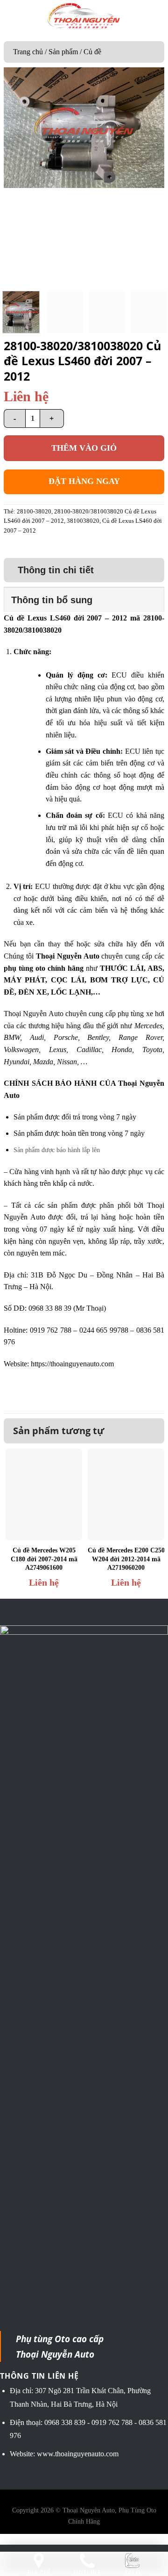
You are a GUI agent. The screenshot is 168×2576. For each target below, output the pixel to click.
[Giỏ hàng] (154, 16)
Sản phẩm (63, 52)
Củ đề (92, 52)
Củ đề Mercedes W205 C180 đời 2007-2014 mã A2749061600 (44, 1559)
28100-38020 (34, 512)
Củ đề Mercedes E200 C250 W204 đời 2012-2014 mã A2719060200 (126, 1559)
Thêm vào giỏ (84, 448)
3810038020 (83, 521)
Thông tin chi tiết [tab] (56, 570)
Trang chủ (28, 52)
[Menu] (14, 16)
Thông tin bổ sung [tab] (52, 600)
